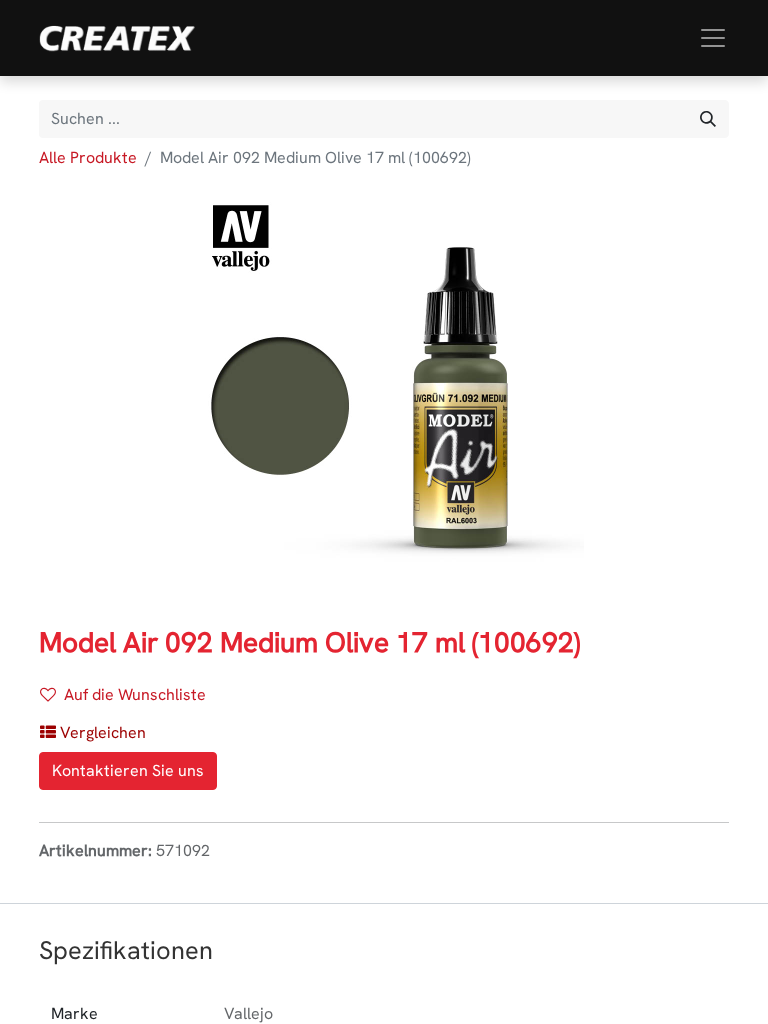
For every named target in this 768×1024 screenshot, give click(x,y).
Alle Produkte (88, 157)
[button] (93, 733)
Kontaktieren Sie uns (128, 770)
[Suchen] (708, 119)
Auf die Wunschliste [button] (135, 694)
